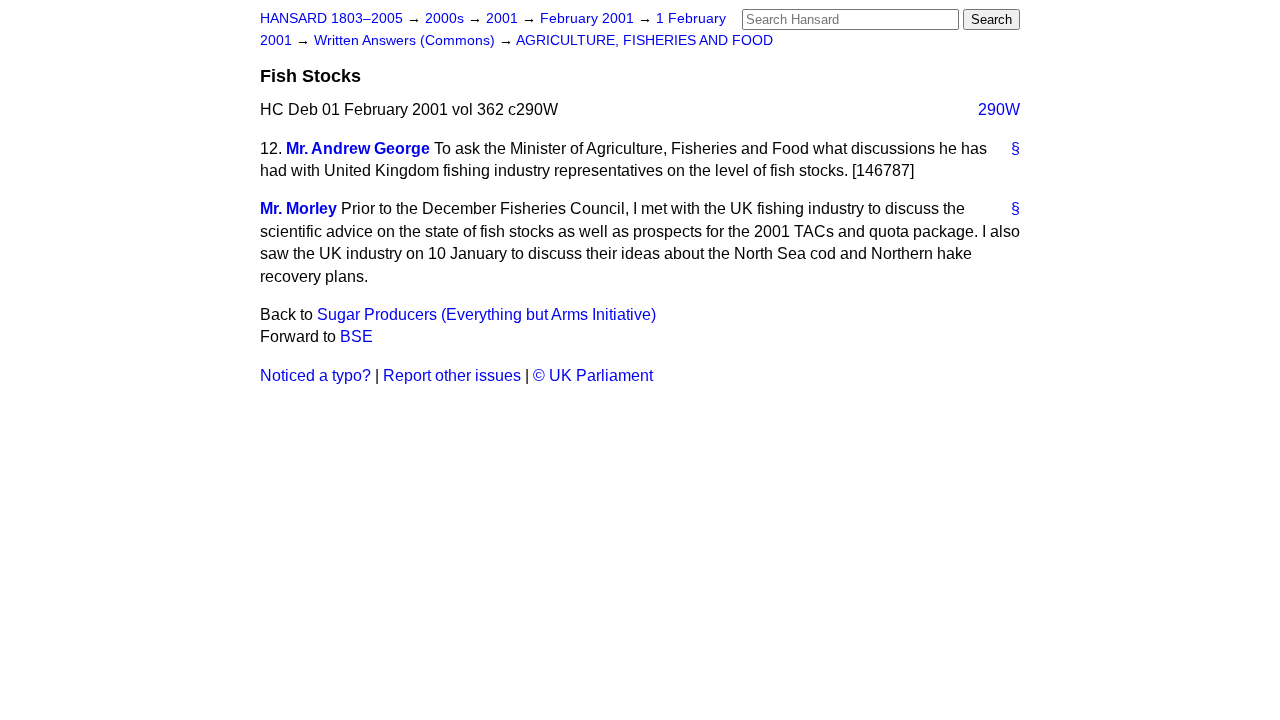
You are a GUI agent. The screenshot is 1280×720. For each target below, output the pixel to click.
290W (999, 109)
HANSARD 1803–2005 (331, 18)
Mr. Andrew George (358, 148)
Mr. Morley (298, 208)
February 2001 (589, 18)
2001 (504, 18)
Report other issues (452, 375)
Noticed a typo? (315, 375)
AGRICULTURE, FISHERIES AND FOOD (644, 40)
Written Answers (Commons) (406, 40)
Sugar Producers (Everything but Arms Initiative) (486, 314)
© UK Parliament (593, 375)
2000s (446, 18)
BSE (356, 336)
